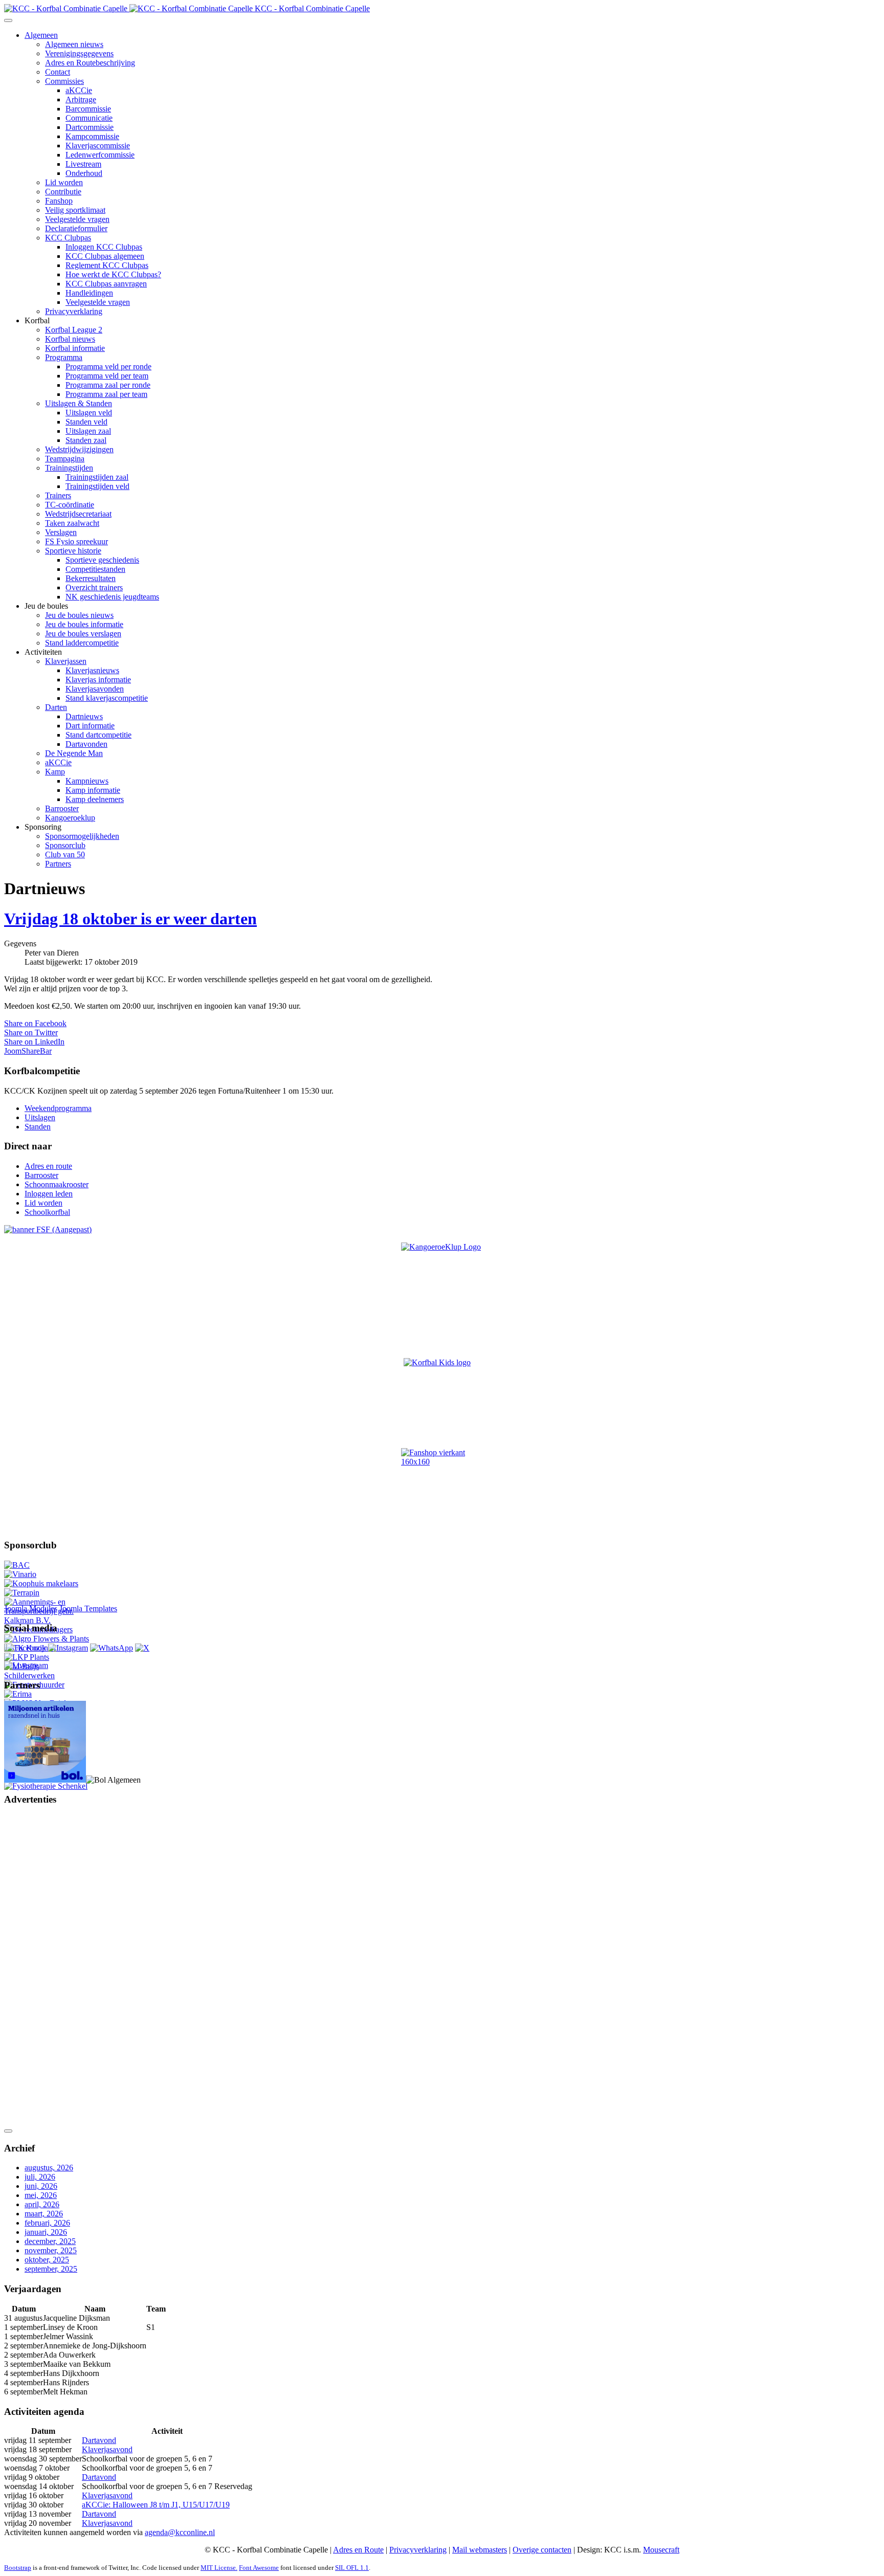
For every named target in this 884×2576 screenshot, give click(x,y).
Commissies (64, 81)
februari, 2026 (47, 2223)
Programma (64, 357)
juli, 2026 (40, 2177)
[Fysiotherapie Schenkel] (46, 1786)
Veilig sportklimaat (75, 210)
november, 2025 (51, 2250)
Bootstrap (18, 2568)
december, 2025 (50, 2241)
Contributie (63, 192)
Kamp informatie (93, 790)
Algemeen (41, 35)
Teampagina (65, 459)
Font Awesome (259, 2568)
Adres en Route (358, 2550)
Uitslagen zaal (88, 431)
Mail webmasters (480, 2550)
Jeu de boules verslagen (83, 634)
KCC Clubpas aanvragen (106, 284)
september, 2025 (51, 2269)
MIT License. (219, 2568)
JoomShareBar (28, 1051)
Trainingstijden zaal (97, 477)
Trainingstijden (69, 468)
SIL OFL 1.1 (352, 2568)
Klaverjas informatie (98, 680)
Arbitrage (81, 99)
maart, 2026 (44, 2214)
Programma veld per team (107, 376)
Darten (56, 707)
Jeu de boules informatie (84, 624)
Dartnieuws (84, 716)
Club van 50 (65, 854)
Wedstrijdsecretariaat (78, 514)
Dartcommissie (90, 127)
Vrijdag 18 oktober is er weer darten (130, 919)
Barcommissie (88, 109)
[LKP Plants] (27, 1657)
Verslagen (61, 532)
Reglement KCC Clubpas (107, 265)
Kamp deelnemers (95, 799)
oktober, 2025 (47, 2260)
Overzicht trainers (94, 587)
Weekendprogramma (58, 1108)
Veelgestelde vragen (77, 219)
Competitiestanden (95, 569)
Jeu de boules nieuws (79, 615)
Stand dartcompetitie (98, 735)
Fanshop (59, 201)
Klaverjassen (66, 661)
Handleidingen (89, 293)
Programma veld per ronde (108, 367)
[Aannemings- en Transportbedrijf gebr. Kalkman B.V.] (48, 1620)
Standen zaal (86, 440)
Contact (58, 72)
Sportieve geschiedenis (102, 560)
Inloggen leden (49, 1194)
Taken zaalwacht (72, 523)
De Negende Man (74, 753)
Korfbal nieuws (70, 339)
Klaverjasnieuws (92, 670)
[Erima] (18, 1694)
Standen (38, 1127)
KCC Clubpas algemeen (105, 256)
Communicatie (89, 118)
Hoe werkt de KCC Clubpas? (113, 274)
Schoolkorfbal (47, 1212)
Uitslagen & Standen (79, 403)
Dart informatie (90, 726)
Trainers (58, 495)
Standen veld (86, 422)
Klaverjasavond (107, 2449)
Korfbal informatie (75, 348)
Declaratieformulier (76, 228)
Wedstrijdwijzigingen (79, 449)
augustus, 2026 (49, 2168)
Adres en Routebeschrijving (90, 63)
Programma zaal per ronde (108, 385)
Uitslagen (40, 1117)
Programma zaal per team (106, 394)
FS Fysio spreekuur (76, 541)
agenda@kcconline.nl (180, 2532)
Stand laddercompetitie (82, 643)
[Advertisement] (45, 1968)
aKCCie (79, 90)
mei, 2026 (41, 2195)
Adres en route (48, 1166)
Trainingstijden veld (97, 486)
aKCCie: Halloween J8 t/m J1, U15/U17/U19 (156, 2505)
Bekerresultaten (91, 578)
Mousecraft (661, 2550)
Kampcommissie (92, 136)
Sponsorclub (65, 845)
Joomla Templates (88, 1608)
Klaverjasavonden (95, 689)
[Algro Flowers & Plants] (47, 1639)
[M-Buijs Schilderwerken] (48, 1675)
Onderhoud (84, 173)
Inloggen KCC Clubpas (104, 247)
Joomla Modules (31, 1608)
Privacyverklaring (74, 311)
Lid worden (64, 182)
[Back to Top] (8, 2131)
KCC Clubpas (68, 238)
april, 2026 (42, 2204)
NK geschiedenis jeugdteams (112, 597)
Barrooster (62, 808)
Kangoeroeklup (70, 818)
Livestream (83, 164)
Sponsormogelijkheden (82, 836)
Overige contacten (542, 2550)
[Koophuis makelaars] (41, 1583)
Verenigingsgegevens (79, 53)
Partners (58, 864)
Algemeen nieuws (74, 44)
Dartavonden (86, 744)
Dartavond (99, 2440)
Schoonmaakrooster (57, 1184)
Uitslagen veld (89, 413)
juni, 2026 (41, 2186)
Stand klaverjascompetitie (107, 698)
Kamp (55, 772)
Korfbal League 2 (74, 330)
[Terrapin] (22, 1593)
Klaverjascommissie (98, 146)
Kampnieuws (87, 781)
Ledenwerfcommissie (100, 155)
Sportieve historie (73, 551)
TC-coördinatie (70, 505)
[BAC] (17, 1565)
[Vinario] (20, 1574)
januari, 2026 (46, 2232)
